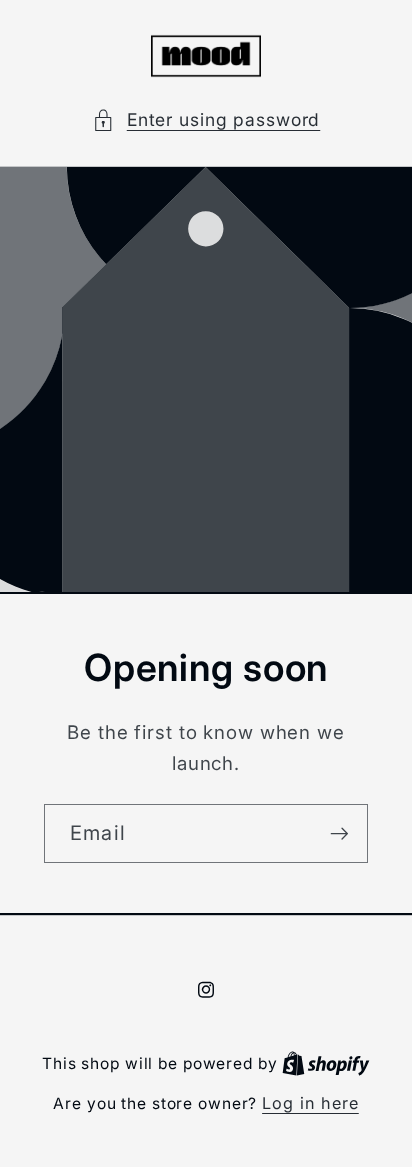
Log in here (310, 1103)
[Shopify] (326, 1063)
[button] (206, 120)
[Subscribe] (339, 833)
